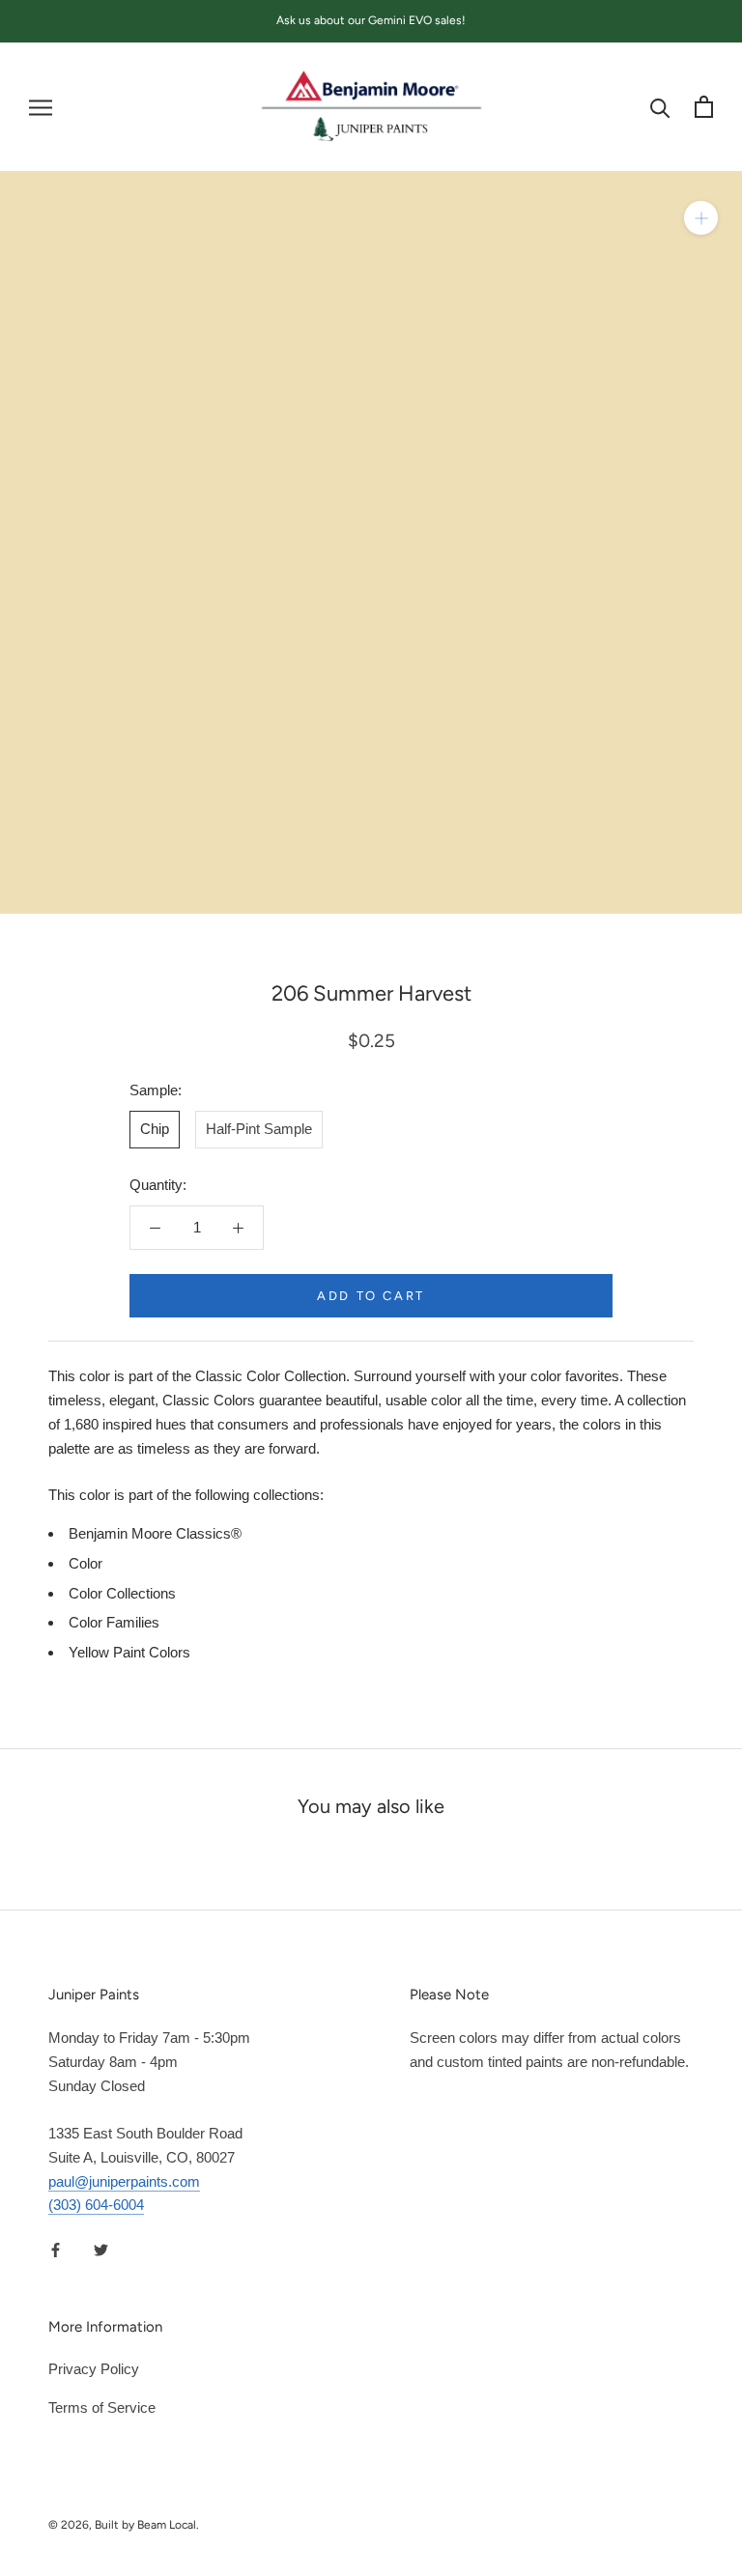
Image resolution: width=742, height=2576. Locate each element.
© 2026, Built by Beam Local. (124, 2525)
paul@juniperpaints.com (124, 2181)
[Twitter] (101, 2249)
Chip (155, 1129)
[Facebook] (56, 2249)
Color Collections (122, 1593)
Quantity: (158, 1185)
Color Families (114, 1622)
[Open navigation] (41, 107)
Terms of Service (102, 2407)
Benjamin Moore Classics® (155, 1533)
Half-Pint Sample (259, 1129)
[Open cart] (704, 107)
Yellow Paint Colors (129, 1652)
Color (86, 1563)
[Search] (660, 107)
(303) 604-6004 (96, 2205)
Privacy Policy (94, 2369)
